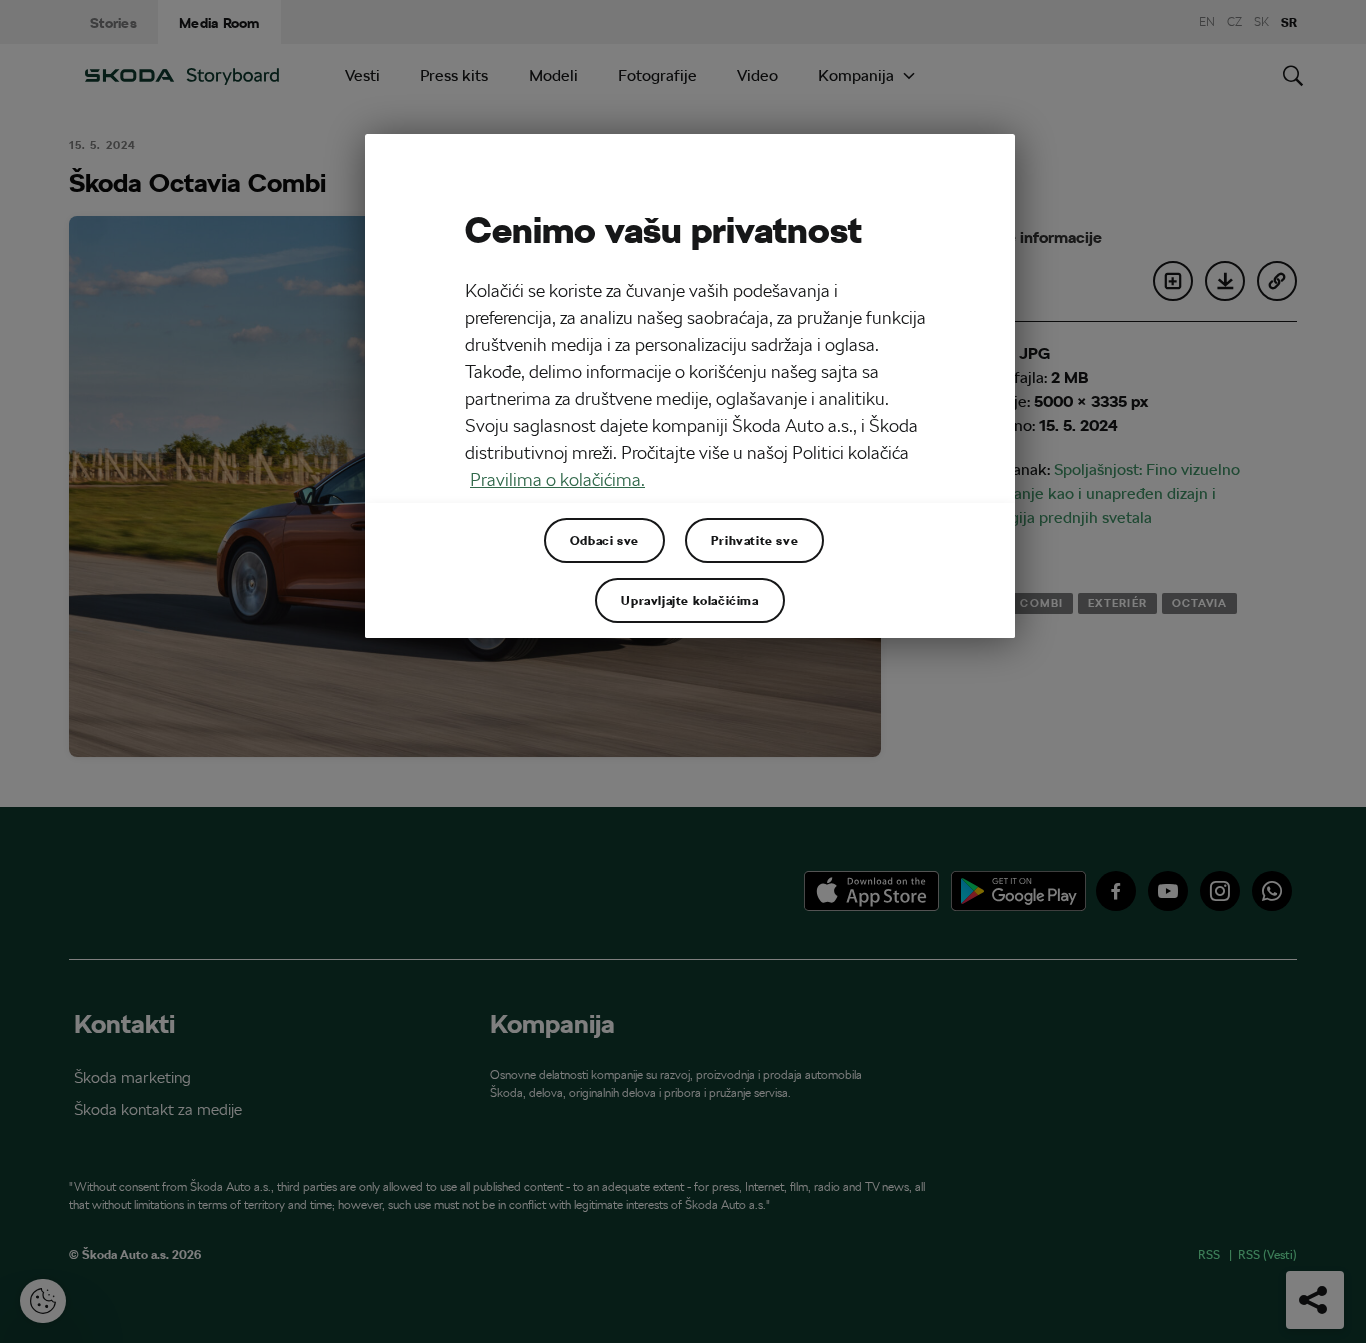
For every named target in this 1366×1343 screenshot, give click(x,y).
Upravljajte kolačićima (689, 600)
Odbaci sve (604, 540)
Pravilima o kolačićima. (557, 479)
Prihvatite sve (754, 540)
